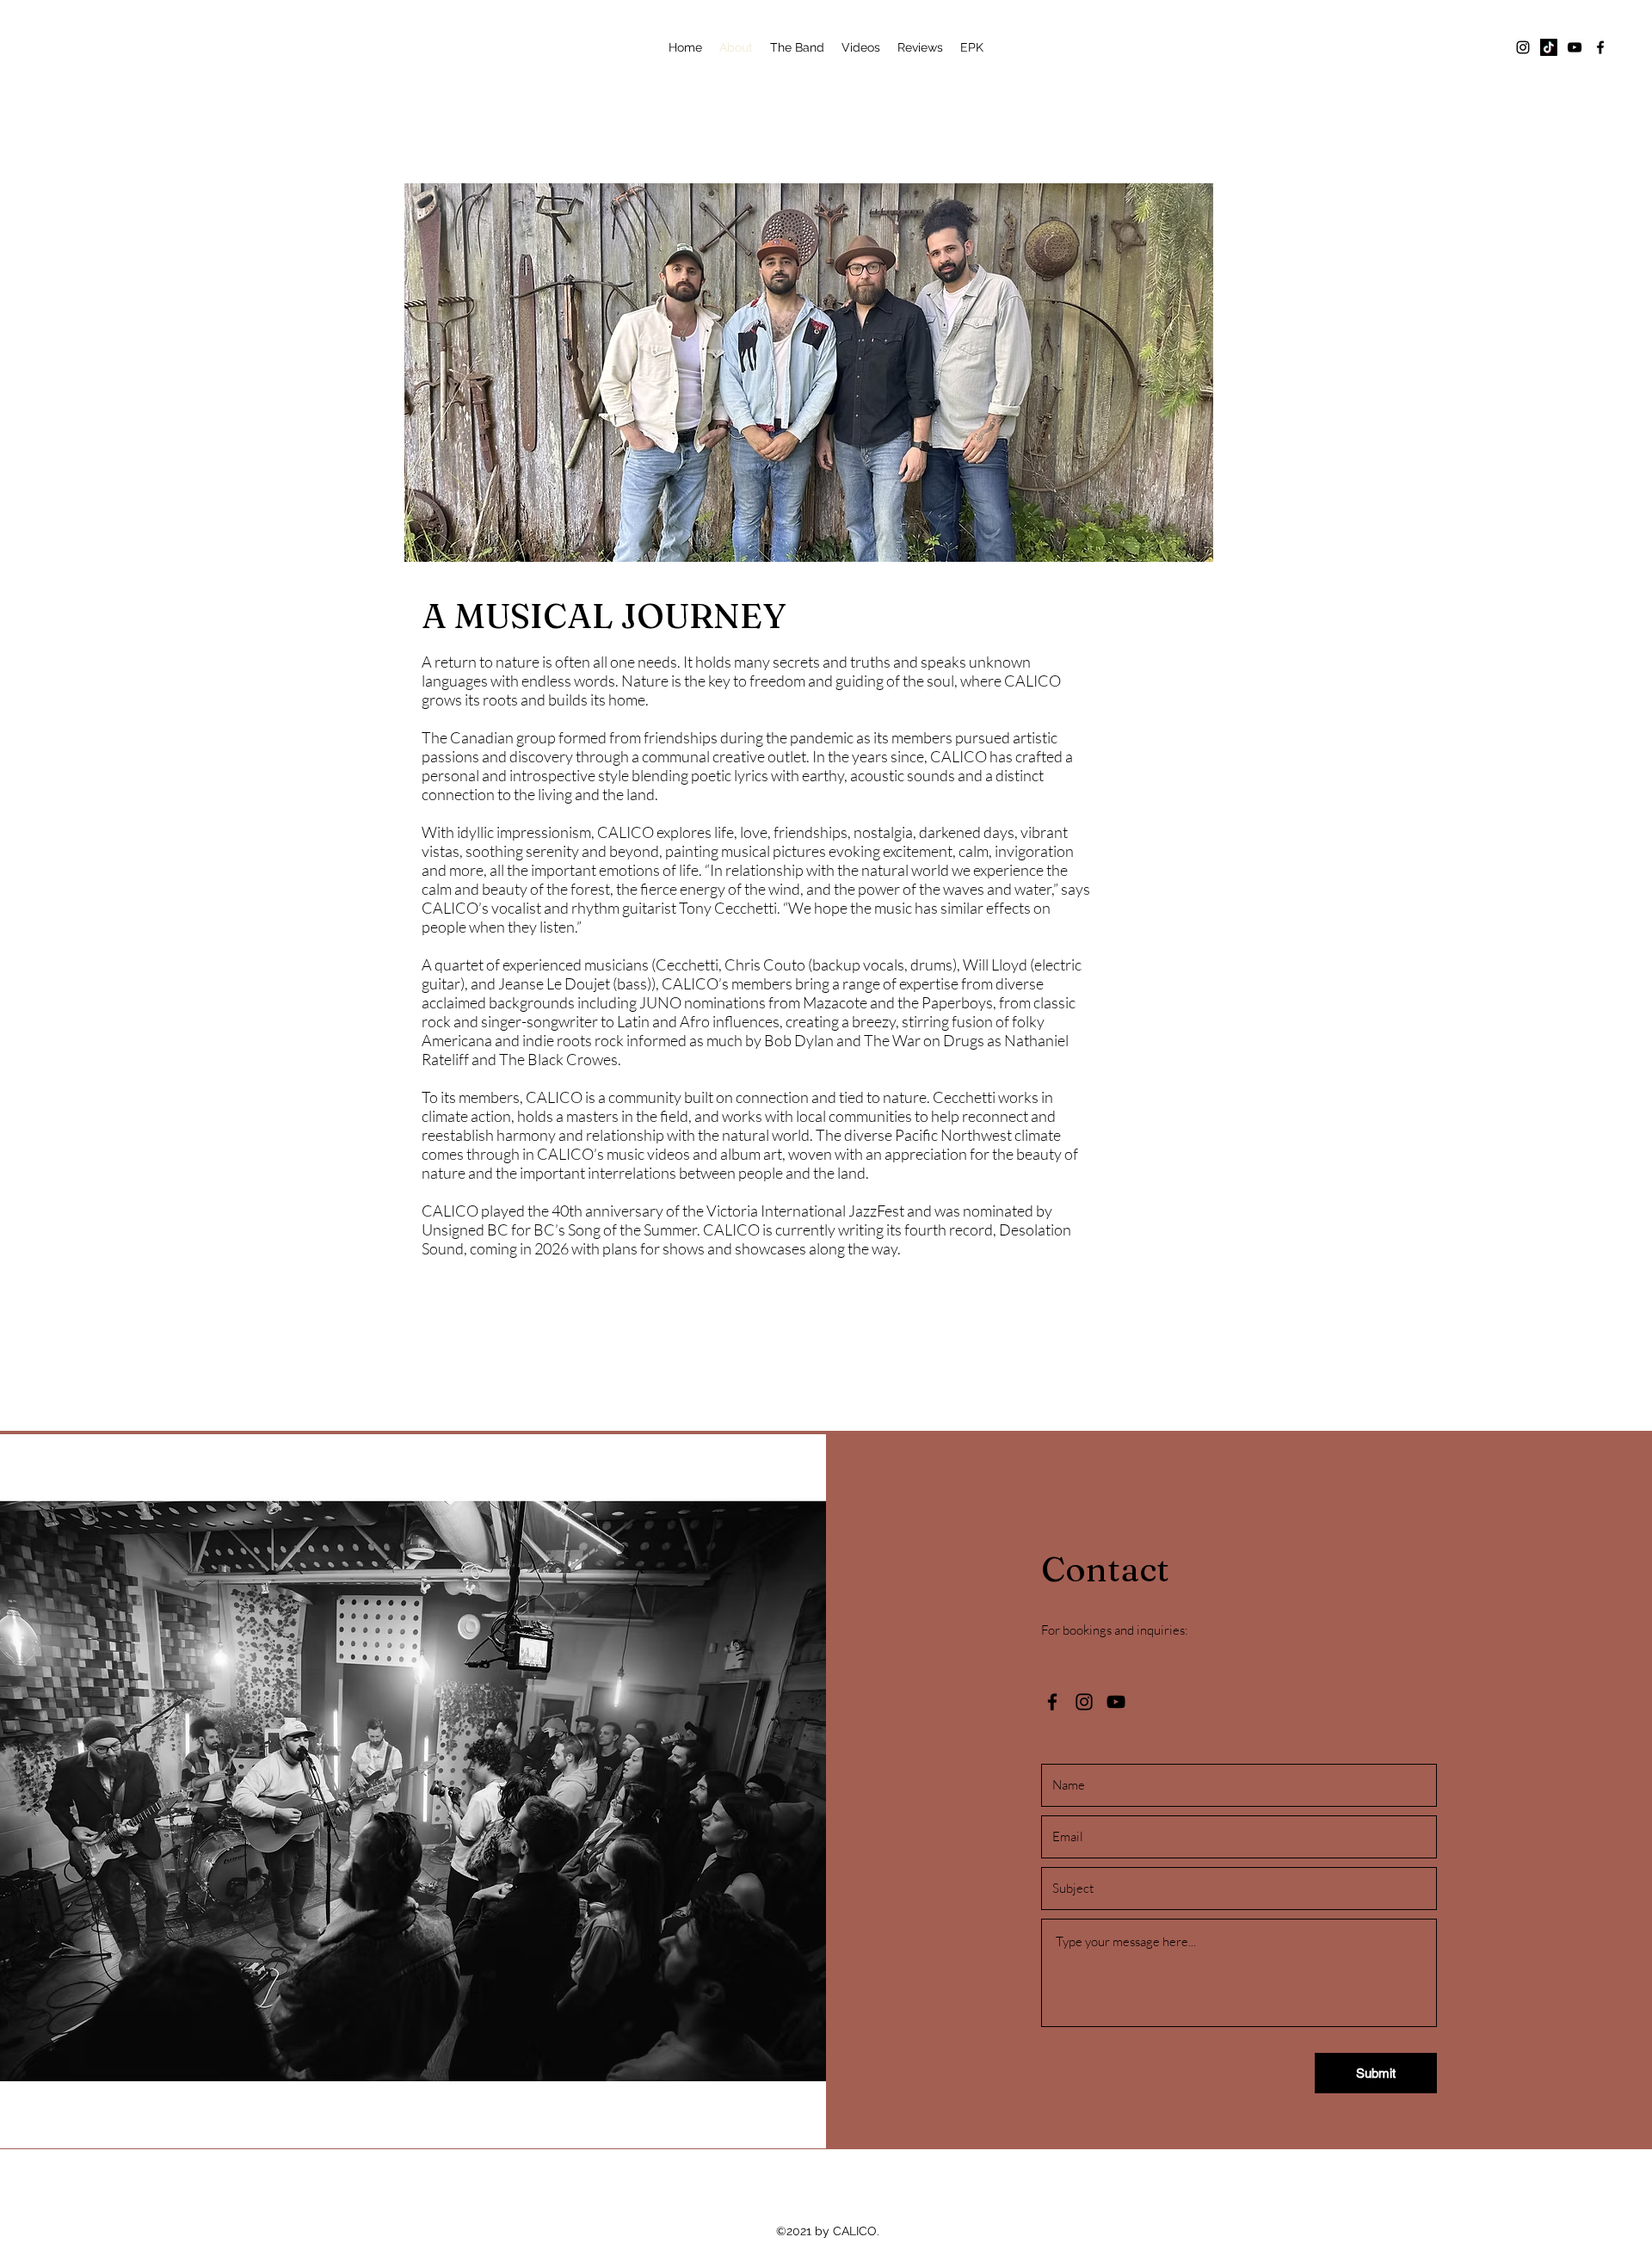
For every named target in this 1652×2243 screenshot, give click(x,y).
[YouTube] (1575, 47)
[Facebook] (1600, 47)
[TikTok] (1549, 47)
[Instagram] (1523, 47)
